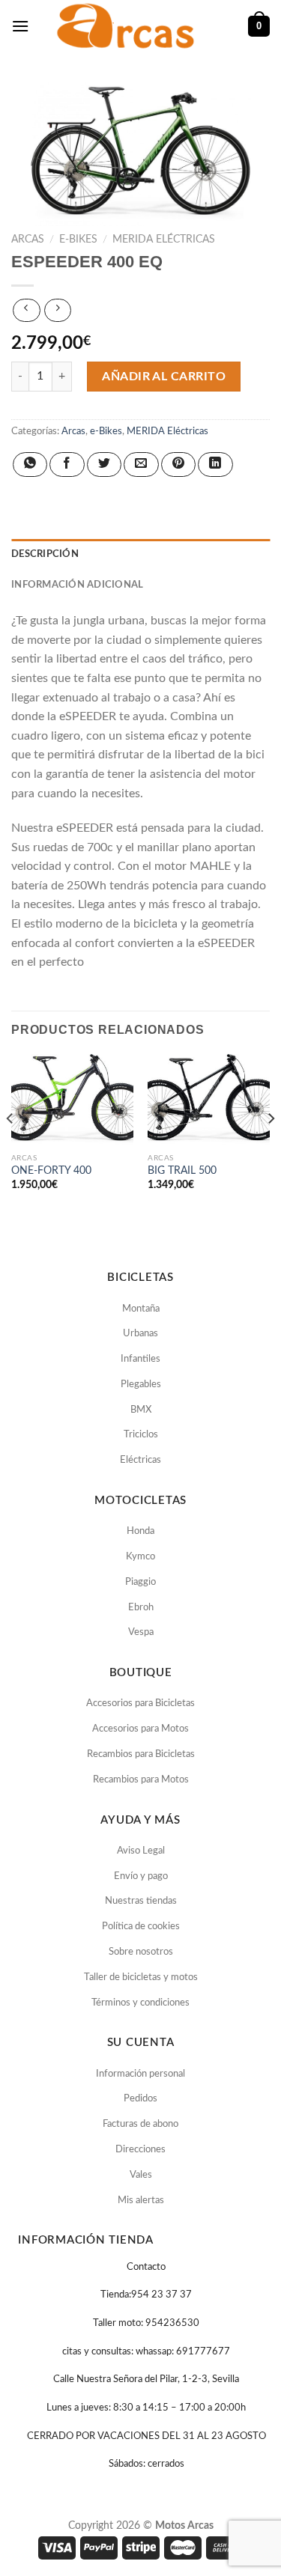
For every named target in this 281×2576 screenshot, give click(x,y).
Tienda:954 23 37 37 (146, 2295)
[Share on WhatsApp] (30, 465)
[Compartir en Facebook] (67, 465)
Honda (140, 1531)
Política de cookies (141, 1927)
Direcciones (140, 2150)
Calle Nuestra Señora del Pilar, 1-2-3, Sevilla (146, 2379)
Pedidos (140, 2099)
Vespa (141, 1632)
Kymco (140, 1557)
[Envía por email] (141, 465)
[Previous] (10, 1149)
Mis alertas (141, 2201)
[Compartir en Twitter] (104, 465)
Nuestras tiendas (141, 1901)
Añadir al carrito (164, 377)
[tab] (140, 554)
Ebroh (141, 1608)
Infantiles (140, 1359)
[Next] (271, 1149)
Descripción (45, 554)
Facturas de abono (140, 2124)
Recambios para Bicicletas (141, 1754)
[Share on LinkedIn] (215, 465)
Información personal (140, 2074)
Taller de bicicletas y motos (141, 1977)
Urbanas (140, 1334)
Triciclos (141, 1435)
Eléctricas (140, 1460)
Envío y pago (141, 1876)
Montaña (141, 1309)
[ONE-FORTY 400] (72, 1100)
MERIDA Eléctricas (164, 240)
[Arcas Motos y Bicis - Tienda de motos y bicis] (127, 26)
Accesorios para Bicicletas (140, 1703)
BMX (141, 1410)
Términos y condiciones (140, 2003)
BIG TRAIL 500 (182, 1171)
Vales (141, 2175)
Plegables (141, 1385)
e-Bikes (78, 240)
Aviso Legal (141, 1851)
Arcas (28, 240)
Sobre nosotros (141, 1952)
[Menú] (20, 26)
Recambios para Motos (141, 1780)
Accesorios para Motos (140, 1729)
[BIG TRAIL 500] (209, 1100)
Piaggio (140, 1582)
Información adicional (77, 585)
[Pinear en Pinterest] (178, 465)
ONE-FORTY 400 (51, 1171)
